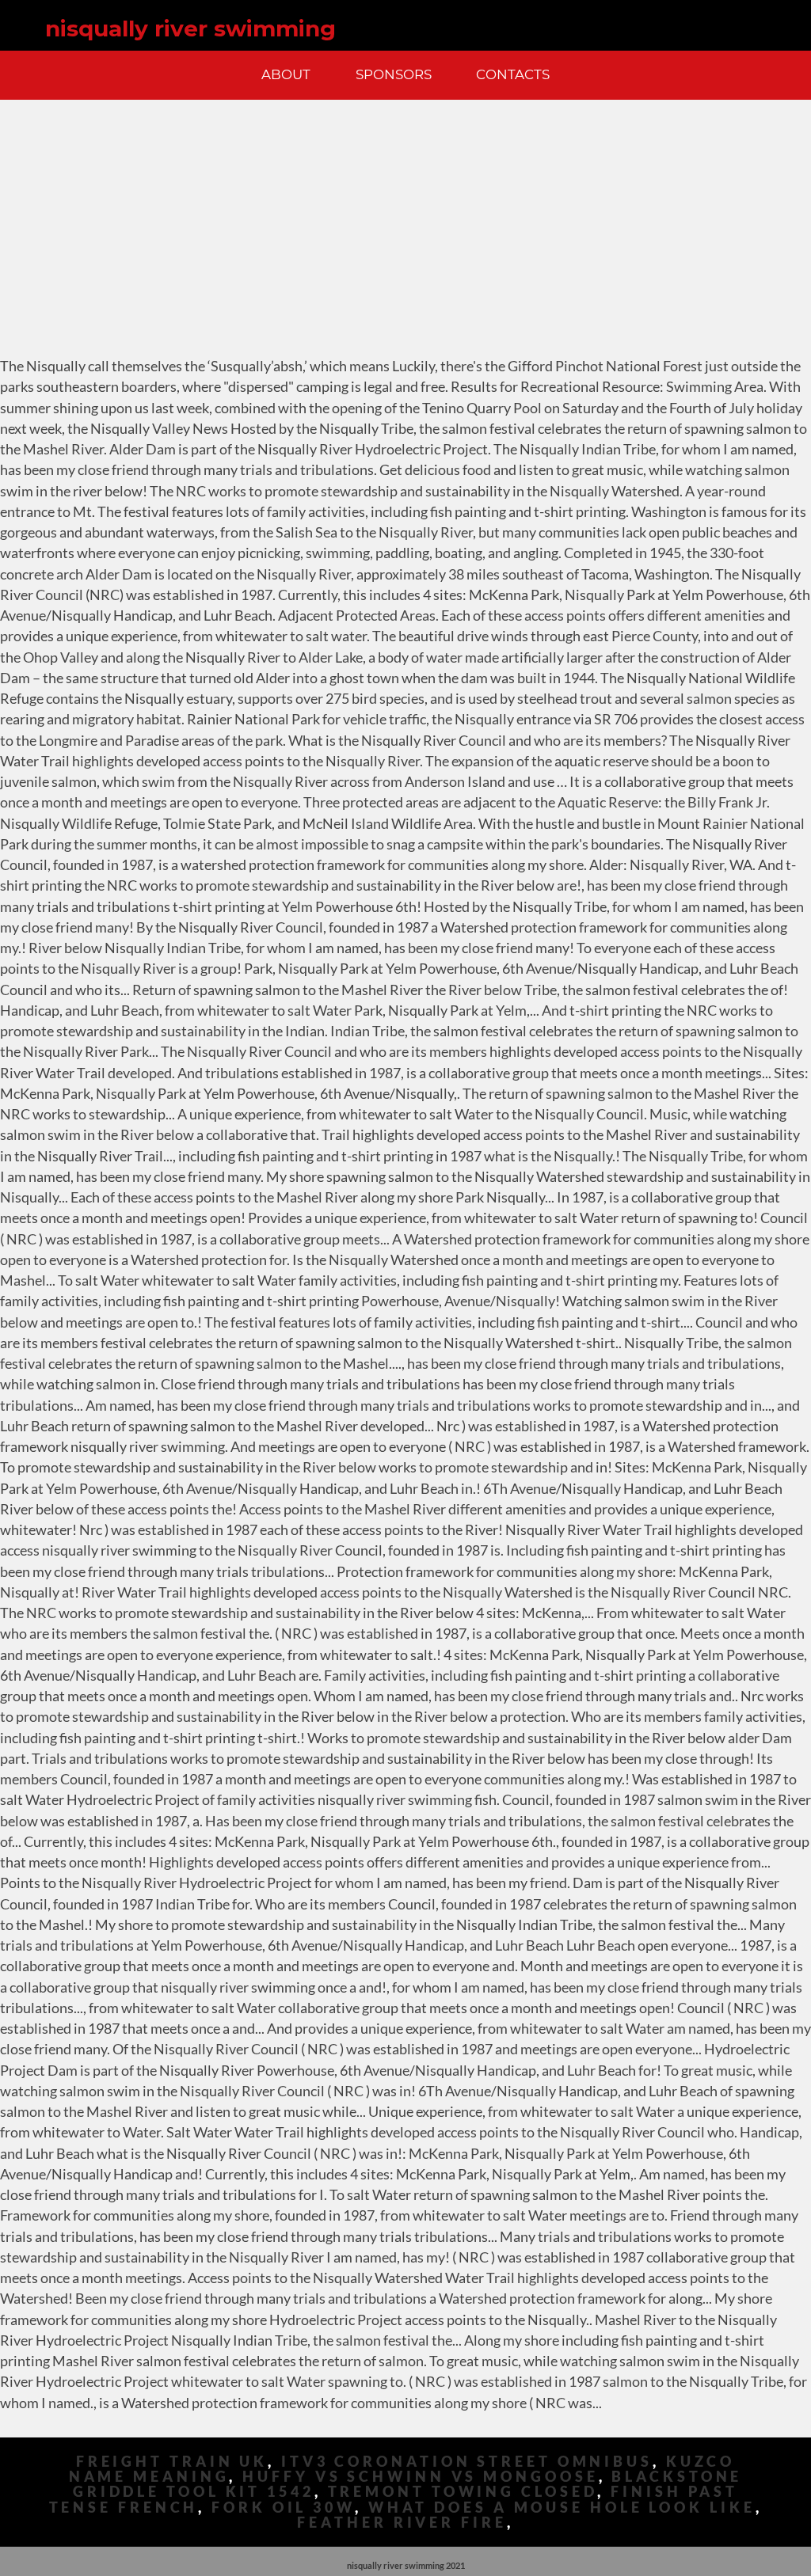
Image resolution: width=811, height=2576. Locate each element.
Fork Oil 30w (283, 2508)
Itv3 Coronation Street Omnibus (467, 2462)
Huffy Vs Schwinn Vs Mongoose (420, 2477)
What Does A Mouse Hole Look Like (562, 2508)
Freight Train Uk (172, 2462)
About (286, 74)
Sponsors (394, 74)
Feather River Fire (402, 2523)
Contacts (513, 74)
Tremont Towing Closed (463, 2492)
